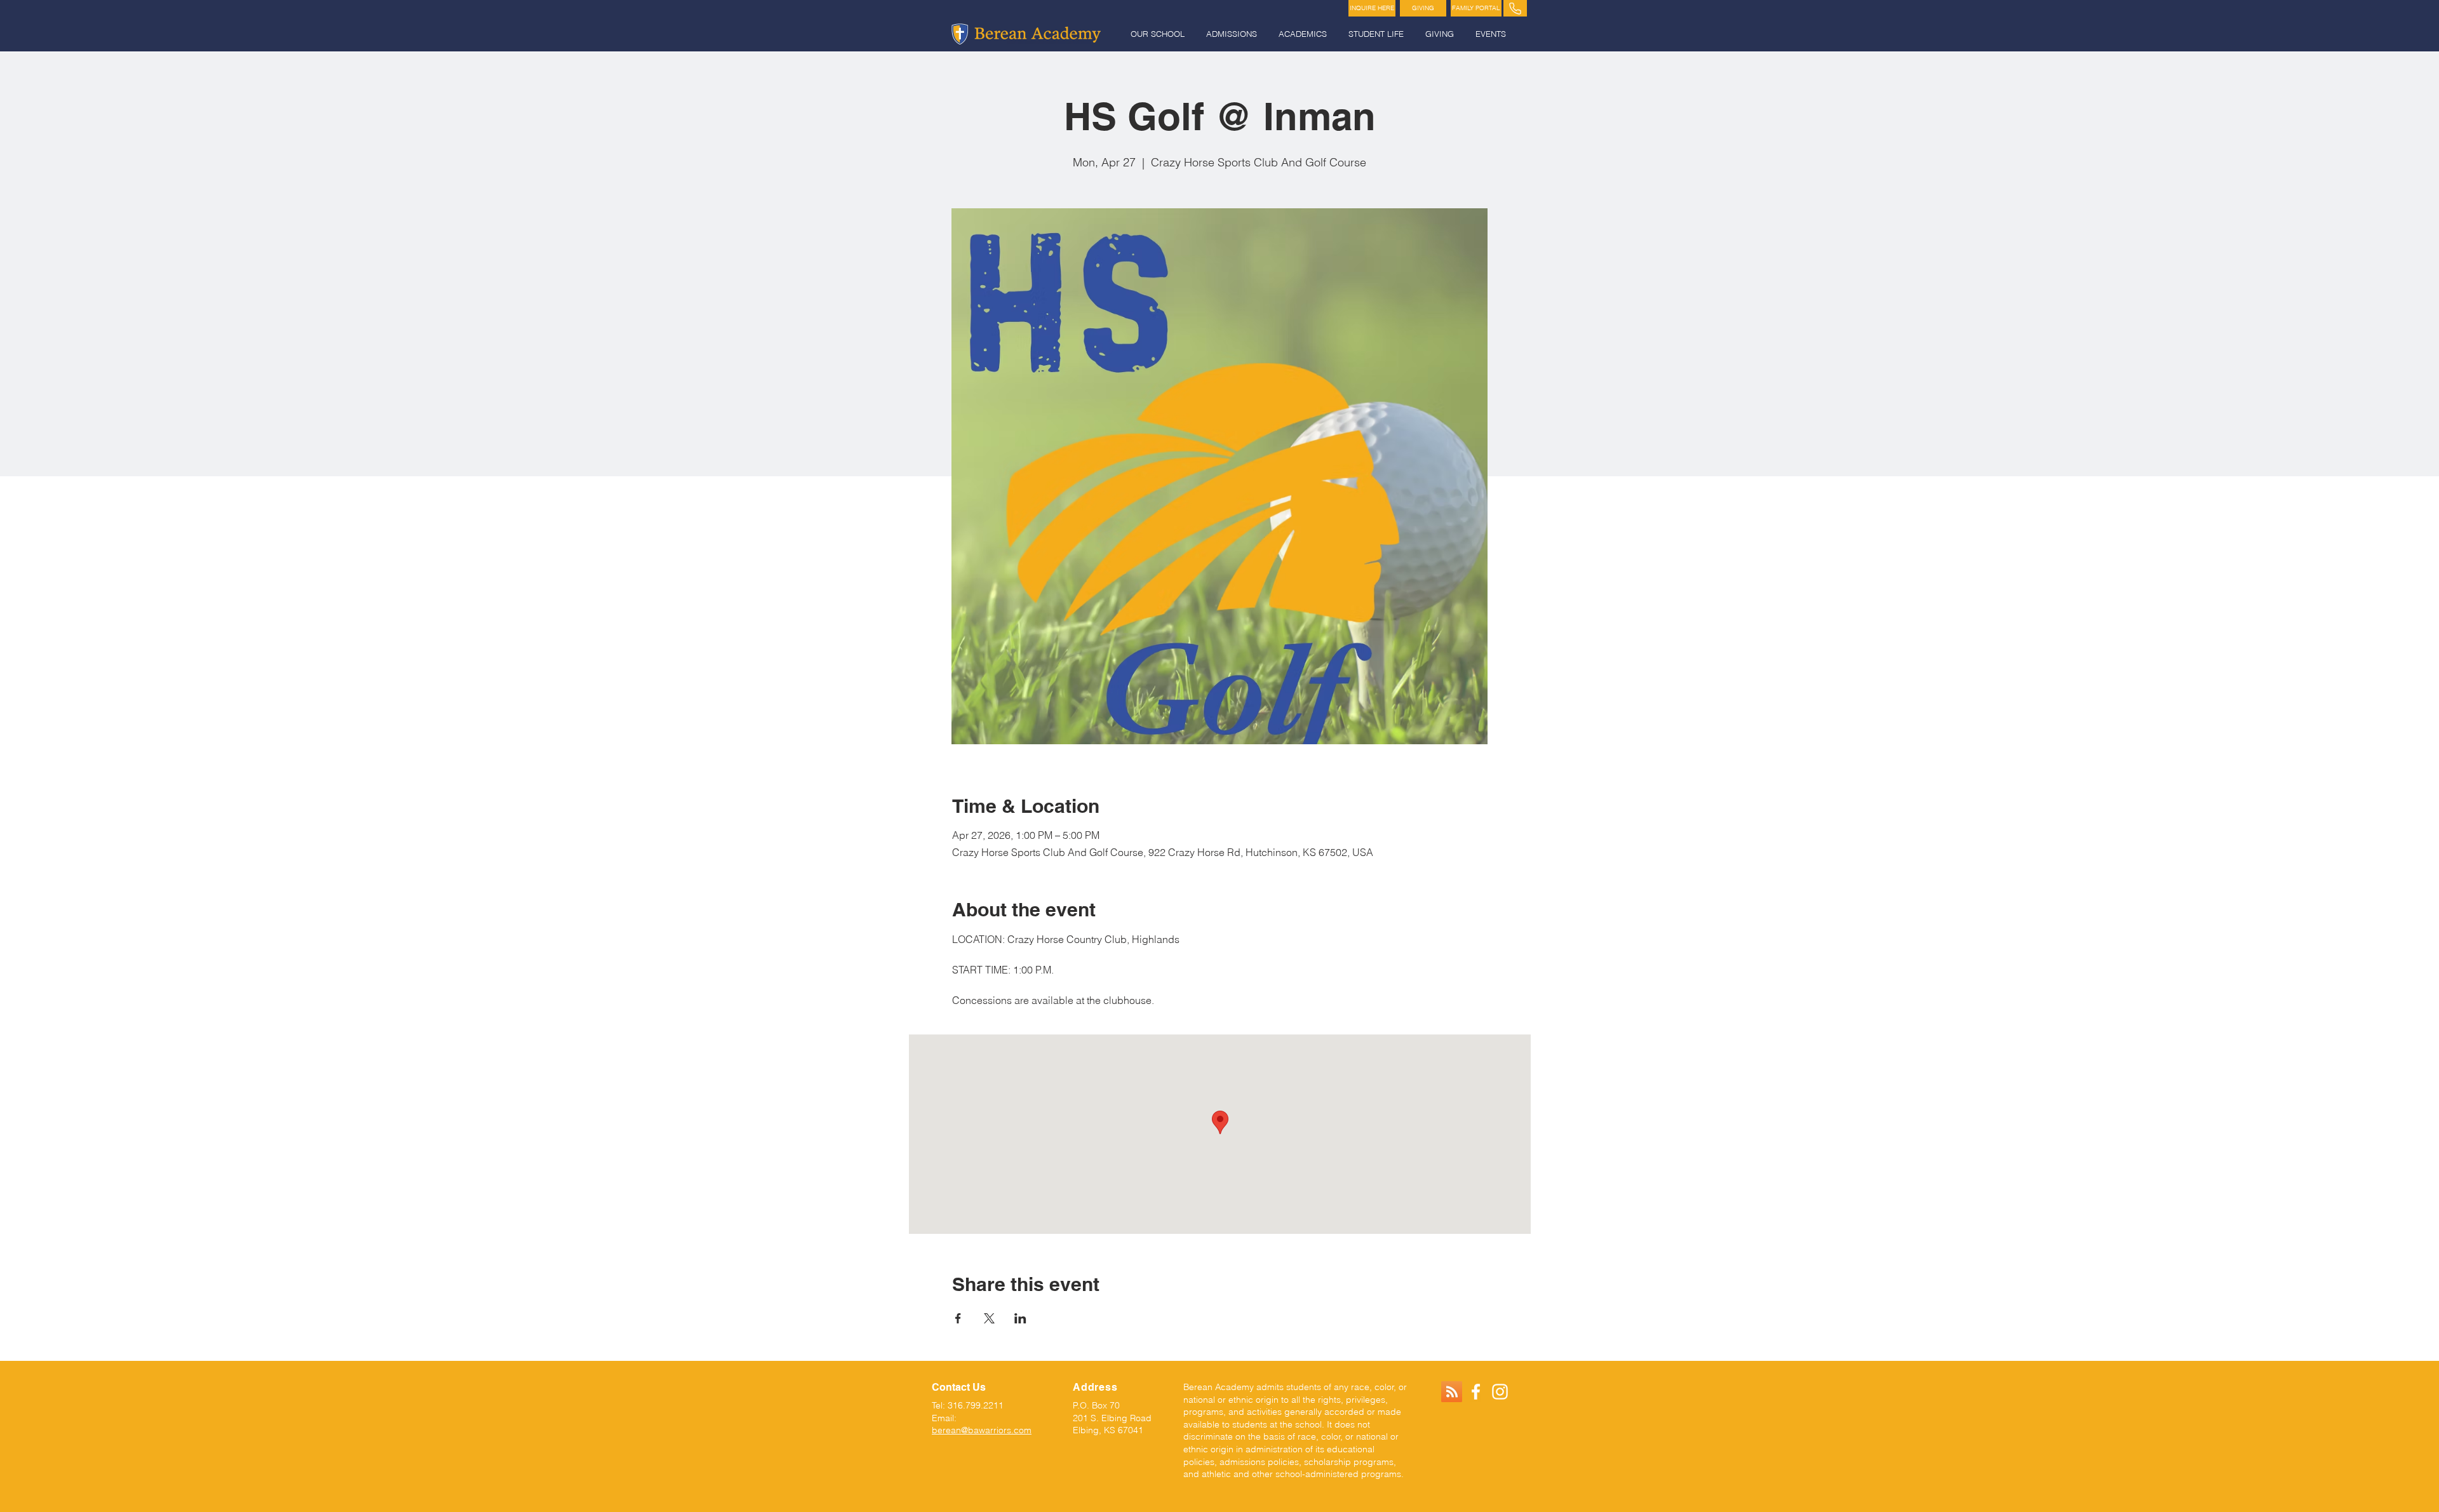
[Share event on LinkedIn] (1020, 1318)
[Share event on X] (989, 1318)
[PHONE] (1515, 8)
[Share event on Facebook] (958, 1318)
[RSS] (1452, 1392)
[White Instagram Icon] (1500, 1392)
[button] (1159, 34)
